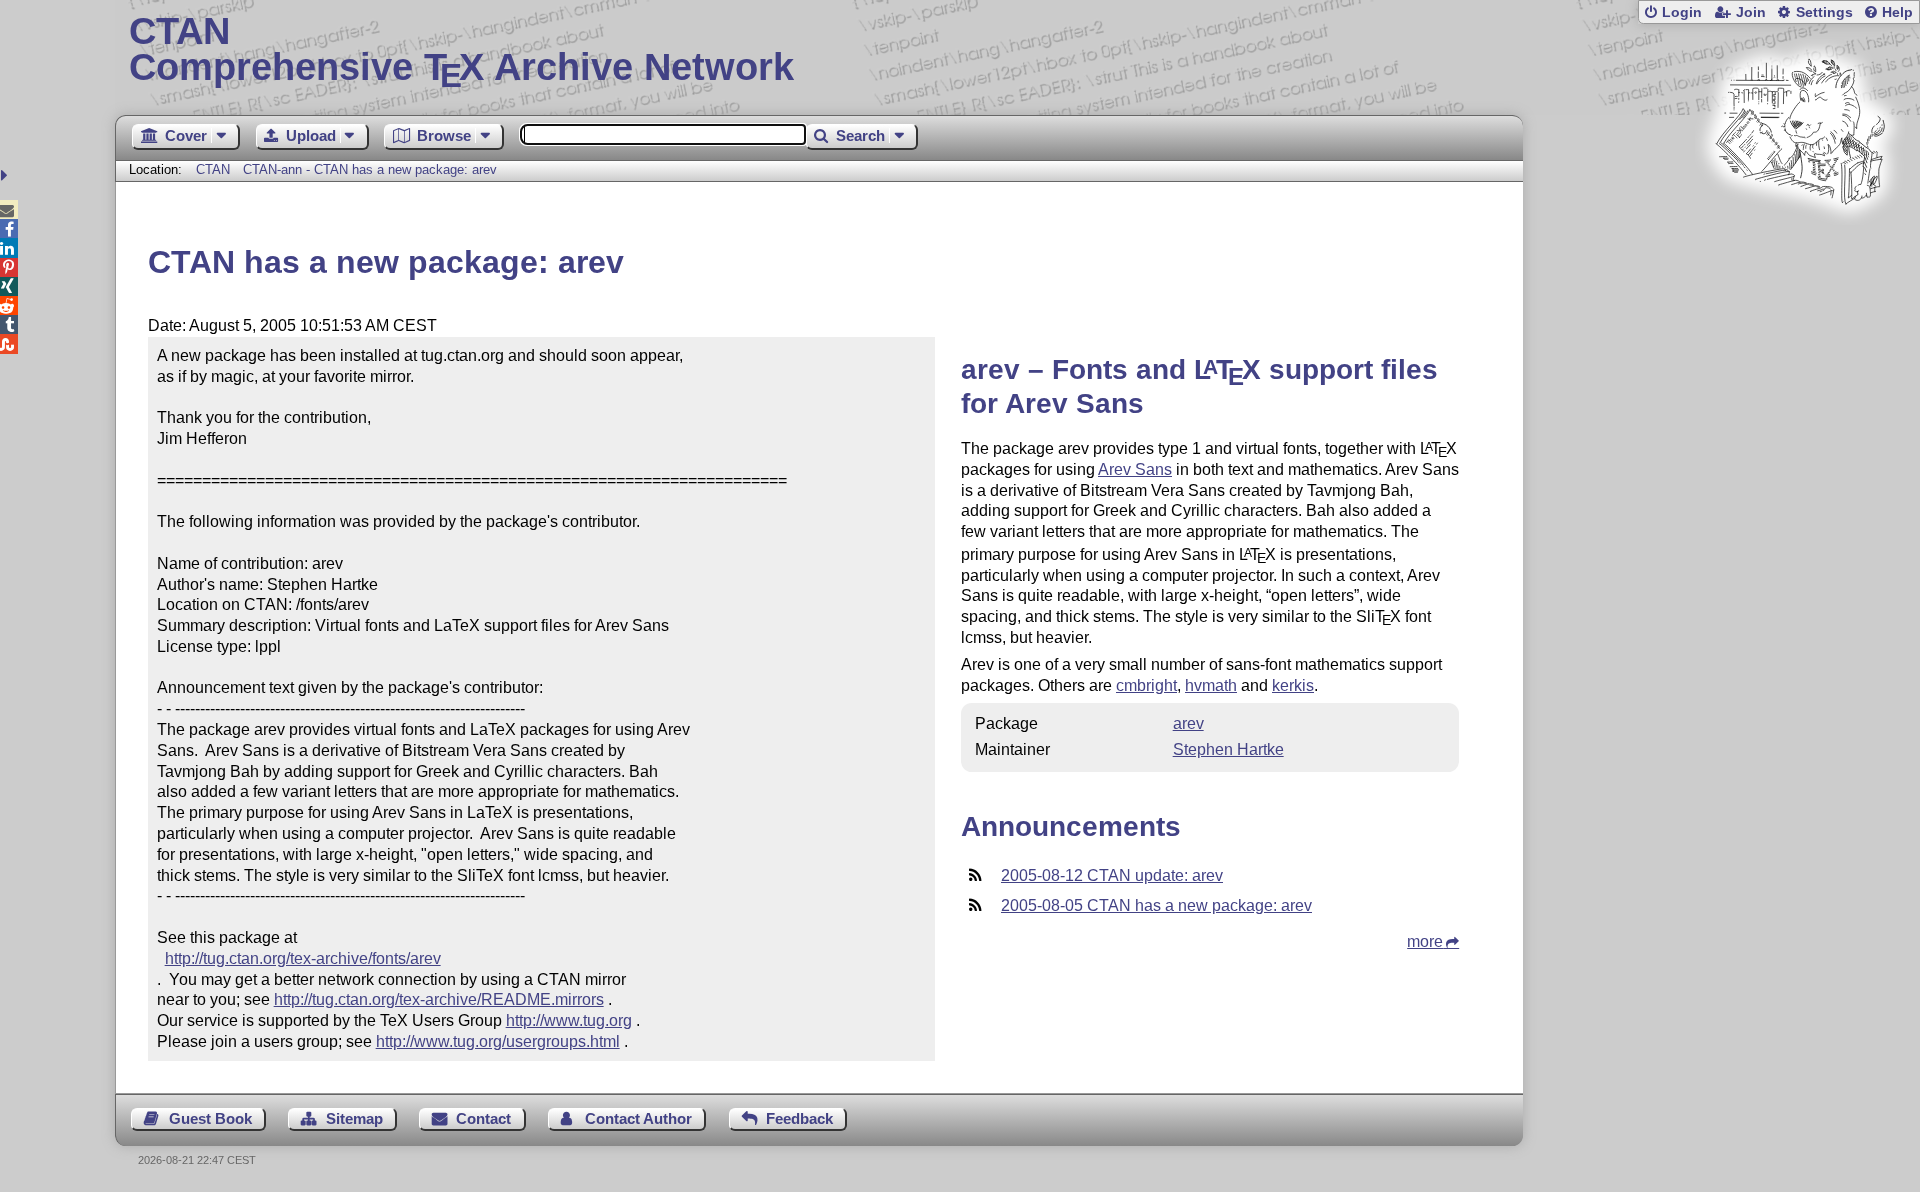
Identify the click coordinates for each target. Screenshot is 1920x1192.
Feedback (799, 1118)
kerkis (1293, 685)
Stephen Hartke (1228, 749)
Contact (483, 1118)
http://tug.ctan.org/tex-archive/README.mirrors (439, 999)
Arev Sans (1135, 469)
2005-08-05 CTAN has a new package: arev (1156, 905)
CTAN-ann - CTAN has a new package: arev (370, 169)
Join (1751, 12)
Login (1682, 12)
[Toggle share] (6, 175)
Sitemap (354, 1118)
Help (1897, 12)
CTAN (213, 169)
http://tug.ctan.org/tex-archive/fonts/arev (303, 958)
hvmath (1211, 685)
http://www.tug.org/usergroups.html (498, 1041)
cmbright (1146, 685)
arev (1188, 723)
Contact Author (638, 1118)
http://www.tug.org (569, 1020)
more (1425, 941)
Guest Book (210, 1118)
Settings (1824, 12)
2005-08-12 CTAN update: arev (1112, 875)
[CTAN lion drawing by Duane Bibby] (1800, 242)
